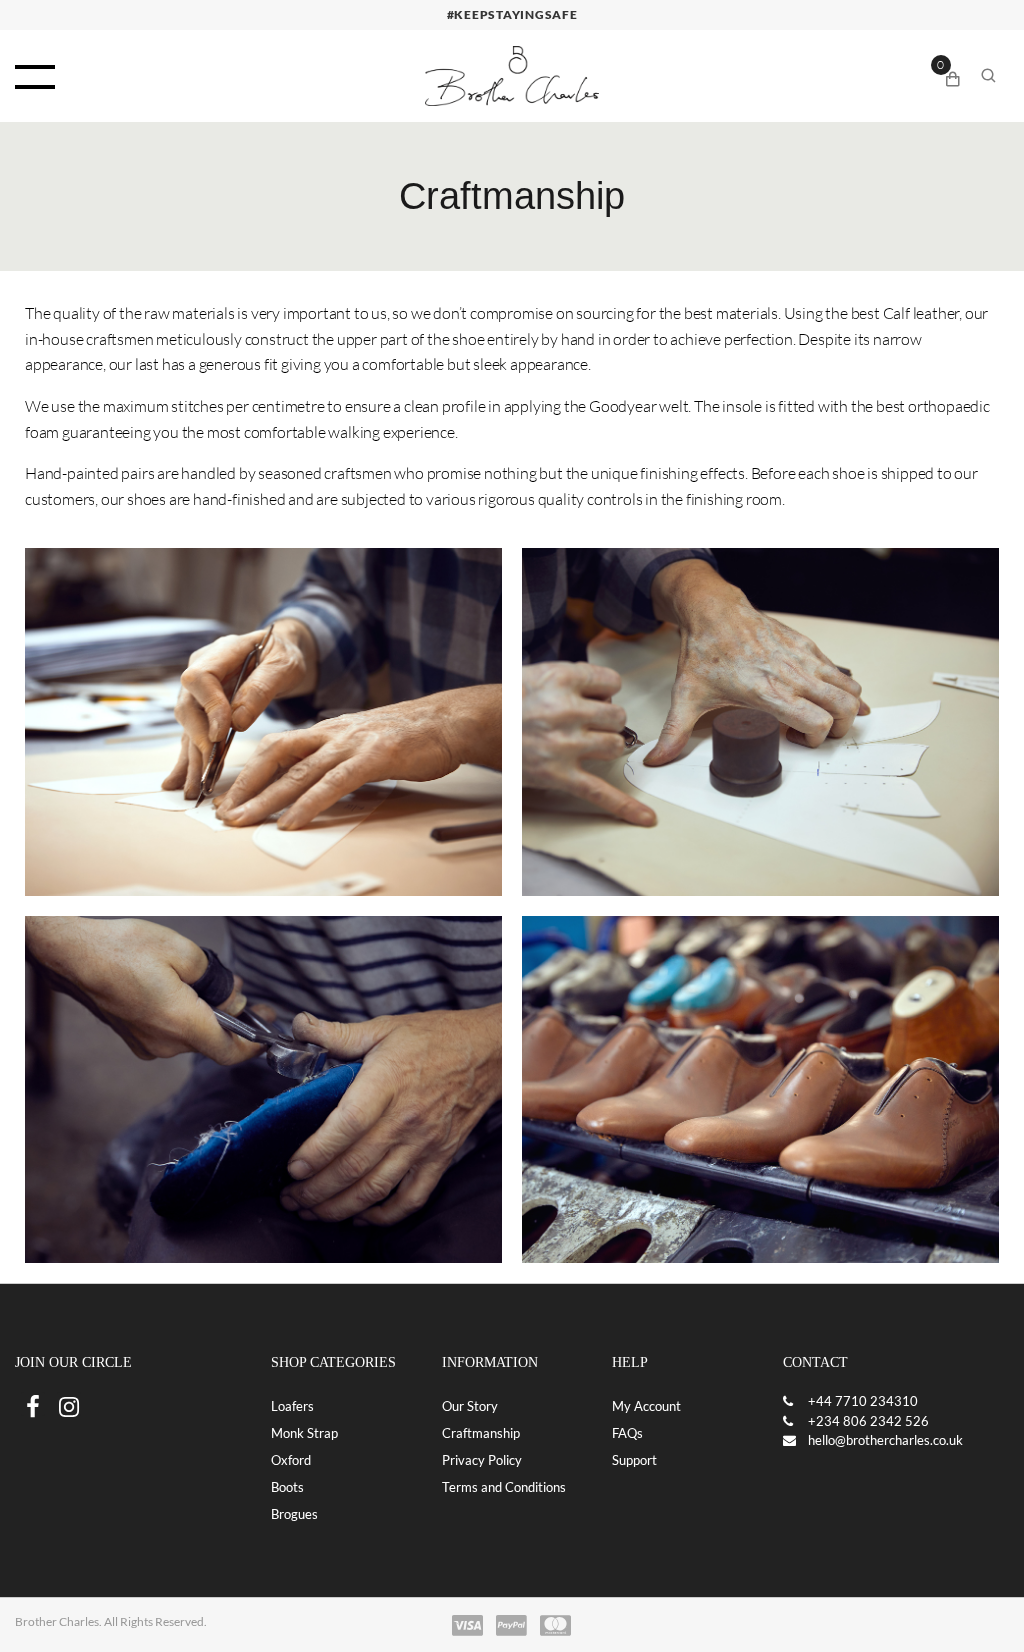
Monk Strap (304, 1433)
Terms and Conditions (504, 1487)
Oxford (291, 1460)
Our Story (470, 1406)
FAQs (627, 1433)
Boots (287, 1487)
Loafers (292, 1406)
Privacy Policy (482, 1460)
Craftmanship (481, 1433)
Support (634, 1460)
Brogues (294, 1514)
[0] (953, 76)
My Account (646, 1406)
